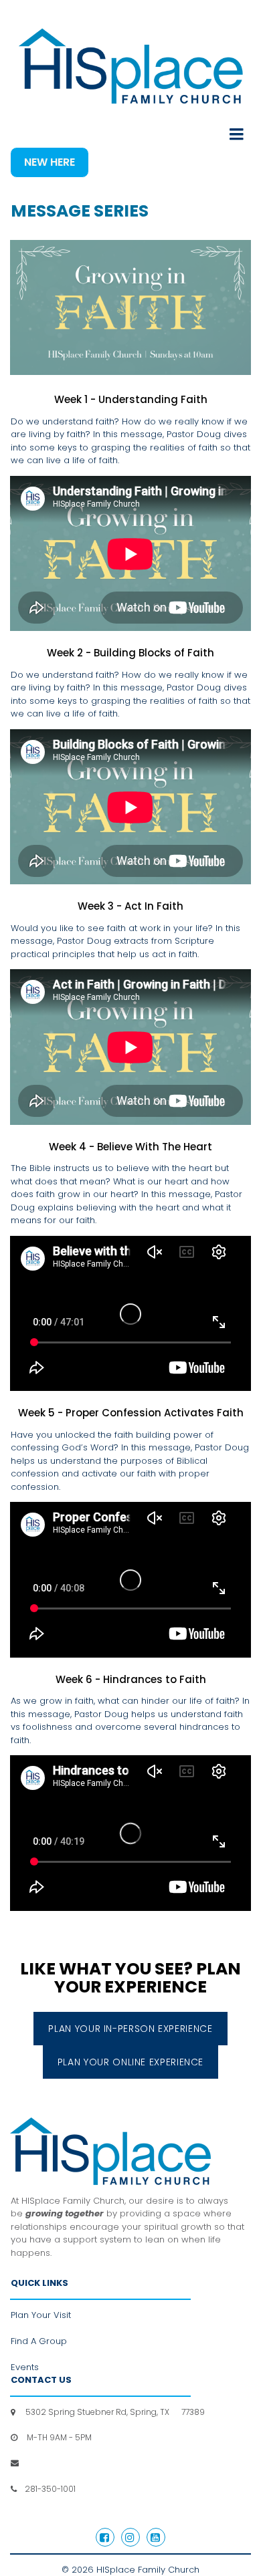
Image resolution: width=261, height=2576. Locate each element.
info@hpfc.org (50, 2463)
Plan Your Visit (41, 2315)
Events (25, 2367)
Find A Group (39, 2341)
